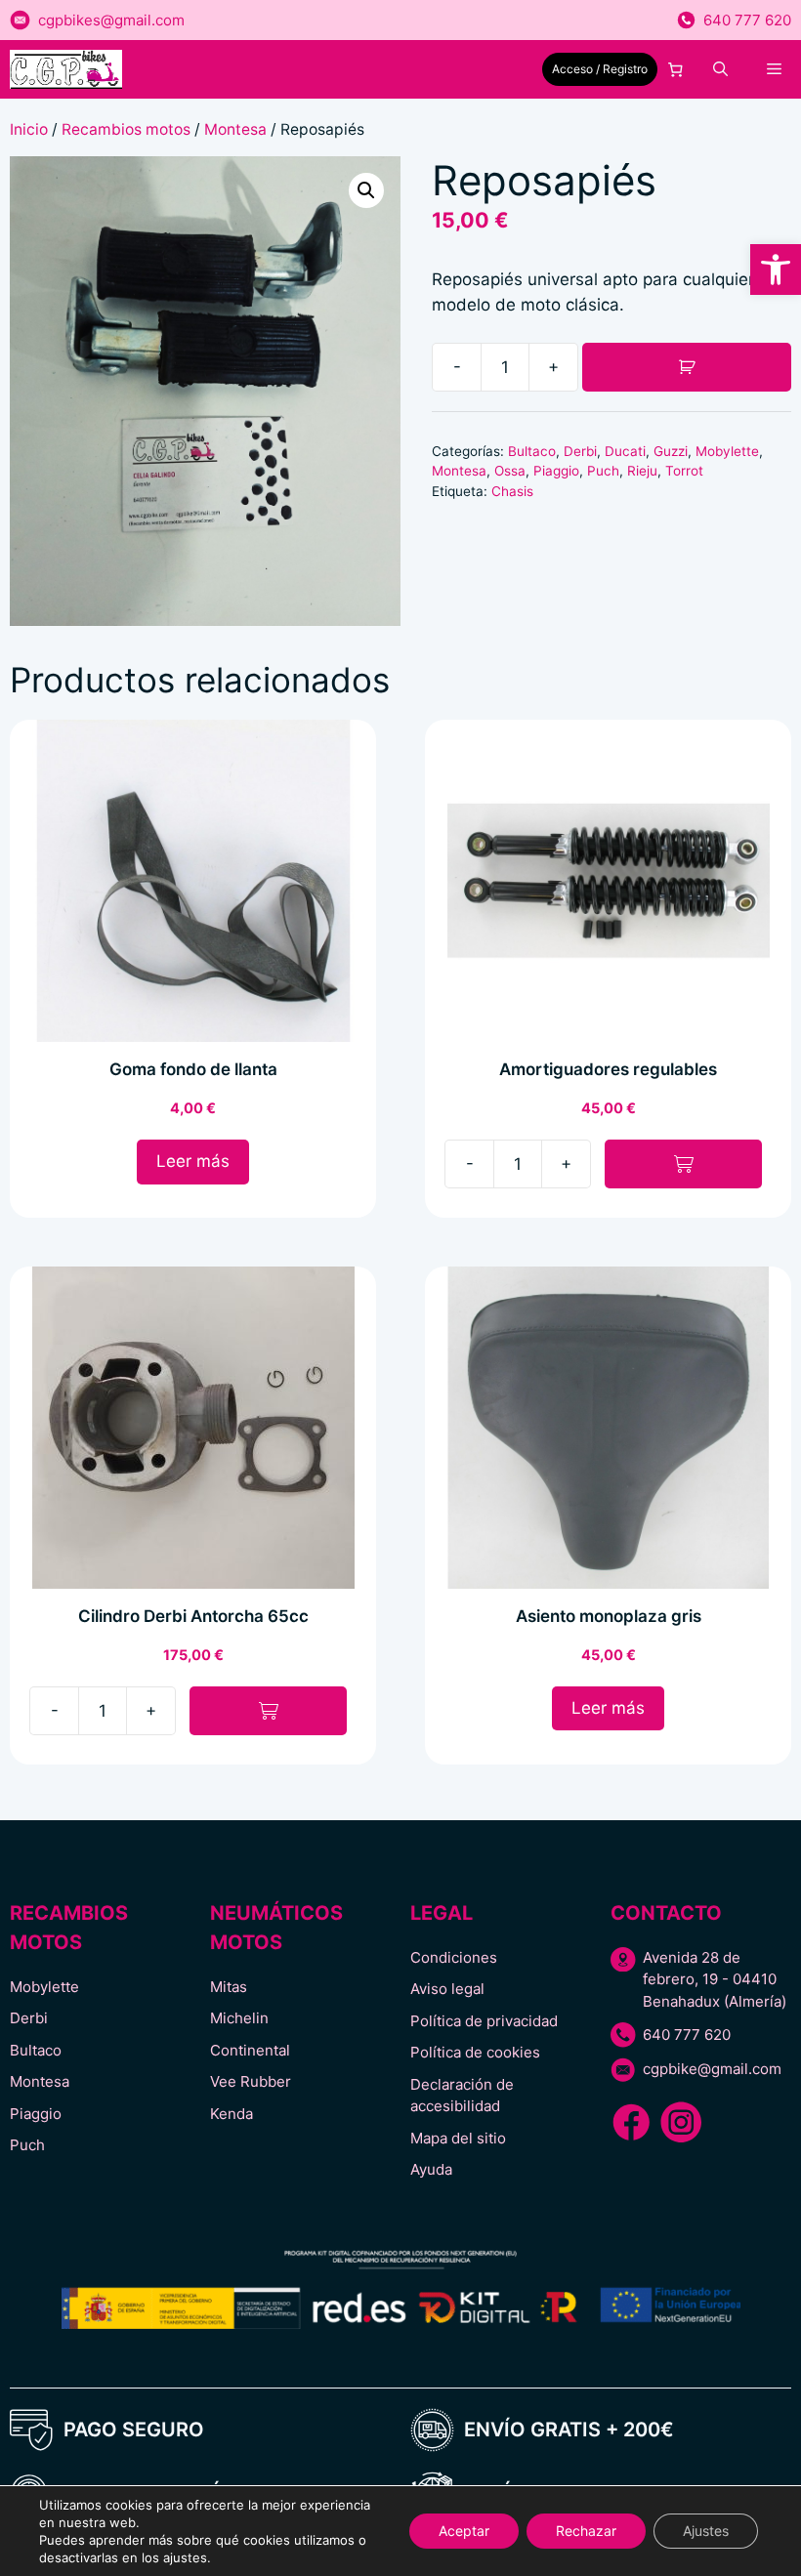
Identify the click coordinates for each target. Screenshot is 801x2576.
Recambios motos (126, 129)
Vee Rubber (251, 2081)
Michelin (239, 2018)
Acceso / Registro (600, 69)
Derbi (580, 451)
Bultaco (532, 451)
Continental (250, 2050)
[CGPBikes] (66, 69)
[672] (687, 367)
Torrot (684, 471)
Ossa (510, 471)
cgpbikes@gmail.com (111, 20)
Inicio (29, 129)
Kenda (232, 2114)
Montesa (235, 129)
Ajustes (706, 2531)
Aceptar (464, 2531)
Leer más (193, 1161)
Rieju (642, 471)
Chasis (512, 491)
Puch (603, 471)
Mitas (229, 1987)
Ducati (625, 451)
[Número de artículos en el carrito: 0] (676, 69)
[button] (776, 270)
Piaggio (556, 471)
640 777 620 (747, 20)
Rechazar (586, 2531)
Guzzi (671, 451)
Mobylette (727, 451)
